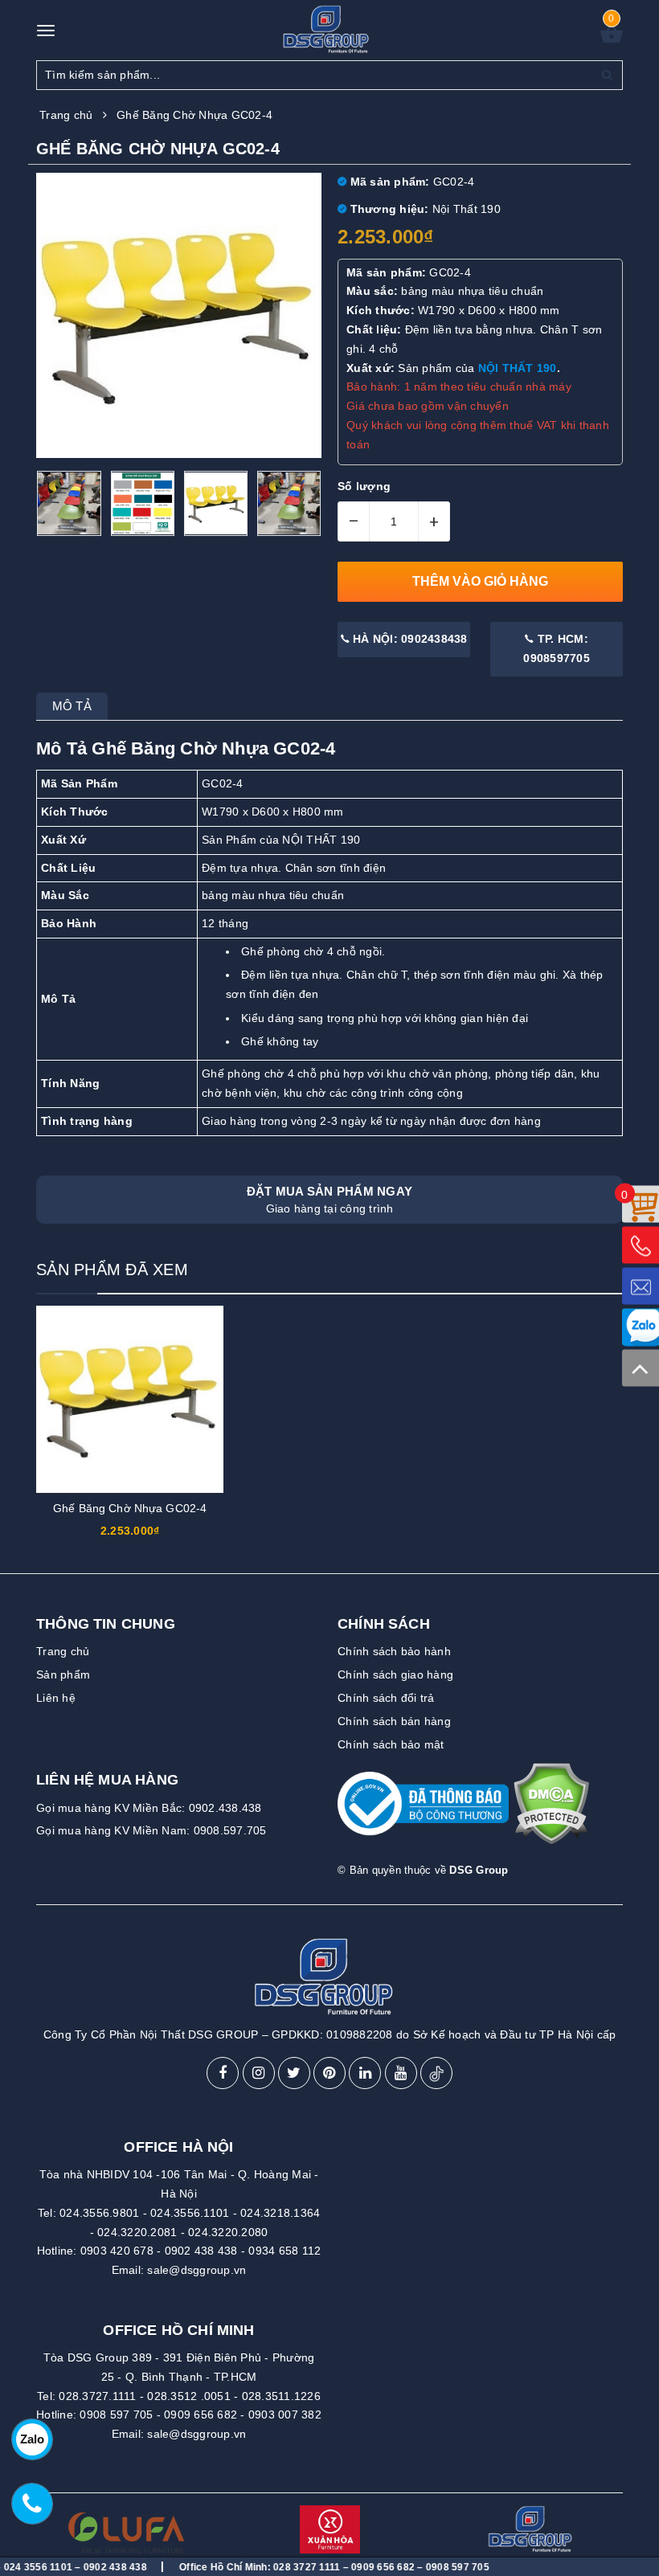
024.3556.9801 (99, 2213)
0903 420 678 (117, 2251)
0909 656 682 (201, 2414)
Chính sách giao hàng (395, 1674)
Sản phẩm (63, 1674)
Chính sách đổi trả (386, 1698)
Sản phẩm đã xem (112, 1270)
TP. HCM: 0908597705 (557, 648)
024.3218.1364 (280, 2213)
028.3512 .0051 (189, 2396)
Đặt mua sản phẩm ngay (329, 1200)
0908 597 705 (116, 2414)
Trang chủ (63, 1651)
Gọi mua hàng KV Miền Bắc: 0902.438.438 (149, 1808)
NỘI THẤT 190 (518, 368)
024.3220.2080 (228, 2232)
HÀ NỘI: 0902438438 (409, 639)
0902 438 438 (201, 2251)
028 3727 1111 (267, 2567)
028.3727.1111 (97, 2396)
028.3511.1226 (281, 2396)
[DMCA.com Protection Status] (551, 1811)
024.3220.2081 (137, 2232)
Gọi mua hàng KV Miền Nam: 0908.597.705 (151, 1830)
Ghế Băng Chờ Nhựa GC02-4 (130, 1508)
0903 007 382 (285, 2414)
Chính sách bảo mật (391, 1744)
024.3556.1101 (190, 2213)
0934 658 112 (284, 2251)
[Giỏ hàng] (612, 39)
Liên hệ (56, 1698)
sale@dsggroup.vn (196, 2270)
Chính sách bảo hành (394, 1651)
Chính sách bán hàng (394, 1721)
